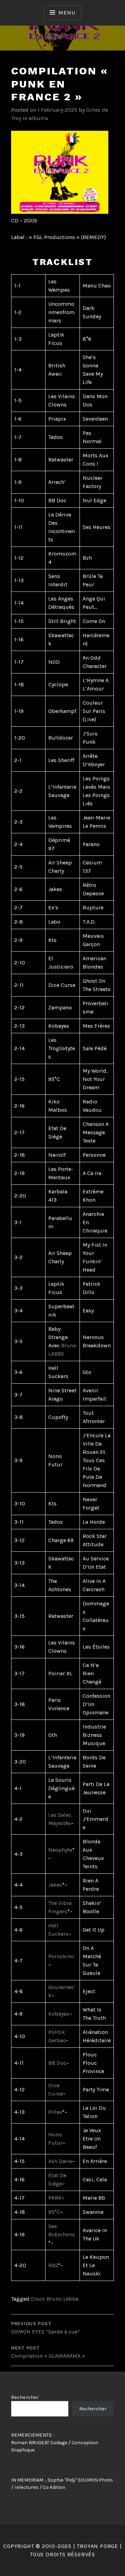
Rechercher (25, 2397)
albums (39, 118)
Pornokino (61, 1956)
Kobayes (59, 2014)
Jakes (55, 1885)
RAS (53, 2265)
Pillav (55, 2112)
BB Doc (57, 2063)
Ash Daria (60, 2161)
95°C (54, 2212)
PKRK (55, 2198)
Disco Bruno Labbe (55, 2299)
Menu (67, 13)
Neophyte (60, 1850)
